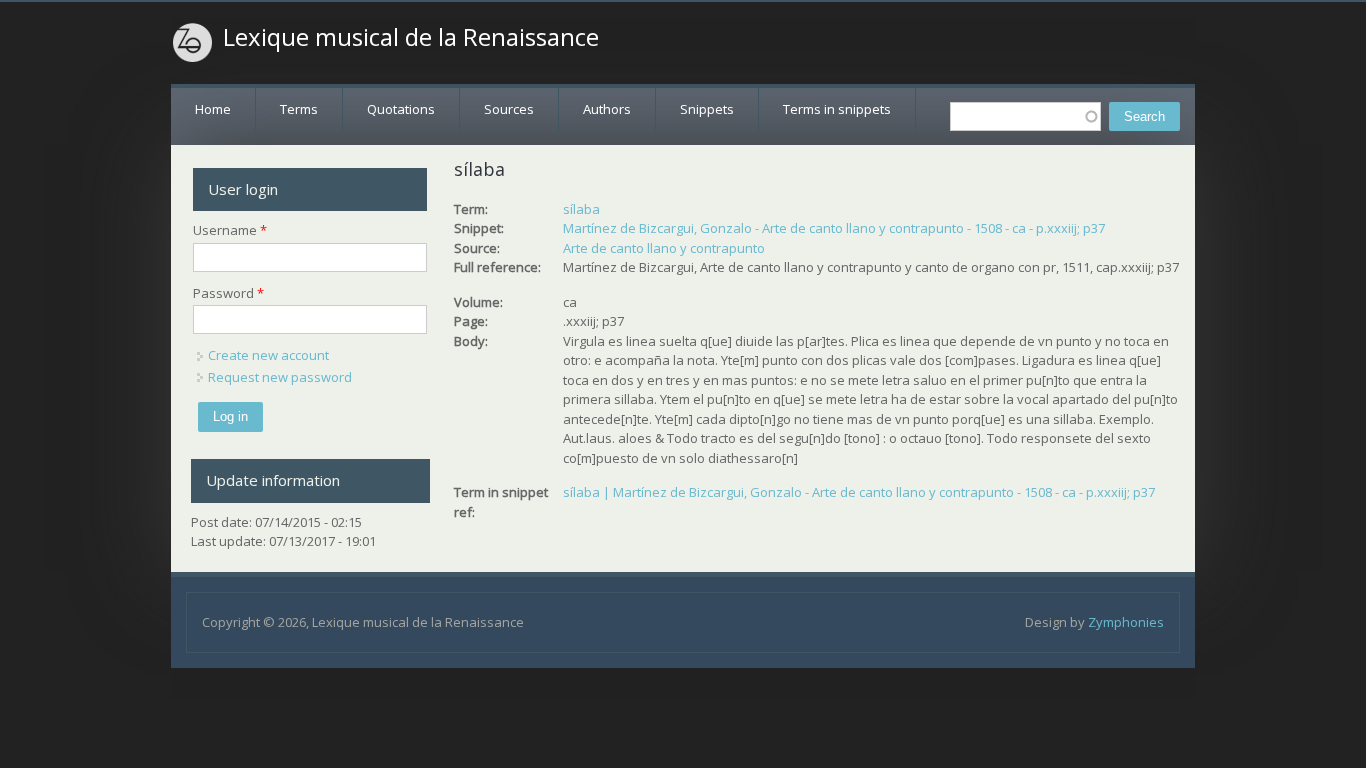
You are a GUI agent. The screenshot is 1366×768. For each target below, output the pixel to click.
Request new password (280, 377)
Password (228, 293)
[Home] (193, 43)
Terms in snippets (837, 109)
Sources (509, 109)
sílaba (581, 209)
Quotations (401, 109)
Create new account (268, 355)
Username (230, 230)
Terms (299, 109)
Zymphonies (1126, 622)
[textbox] (1025, 116)
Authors (607, 109)
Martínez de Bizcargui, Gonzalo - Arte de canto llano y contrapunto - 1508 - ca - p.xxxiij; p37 (834, 228)
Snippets (707, 109)
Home (213, 109)
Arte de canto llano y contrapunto (664, 248)
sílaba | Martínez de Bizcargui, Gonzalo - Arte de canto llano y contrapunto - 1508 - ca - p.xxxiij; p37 (859, 492)
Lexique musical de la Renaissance (411, 37)
